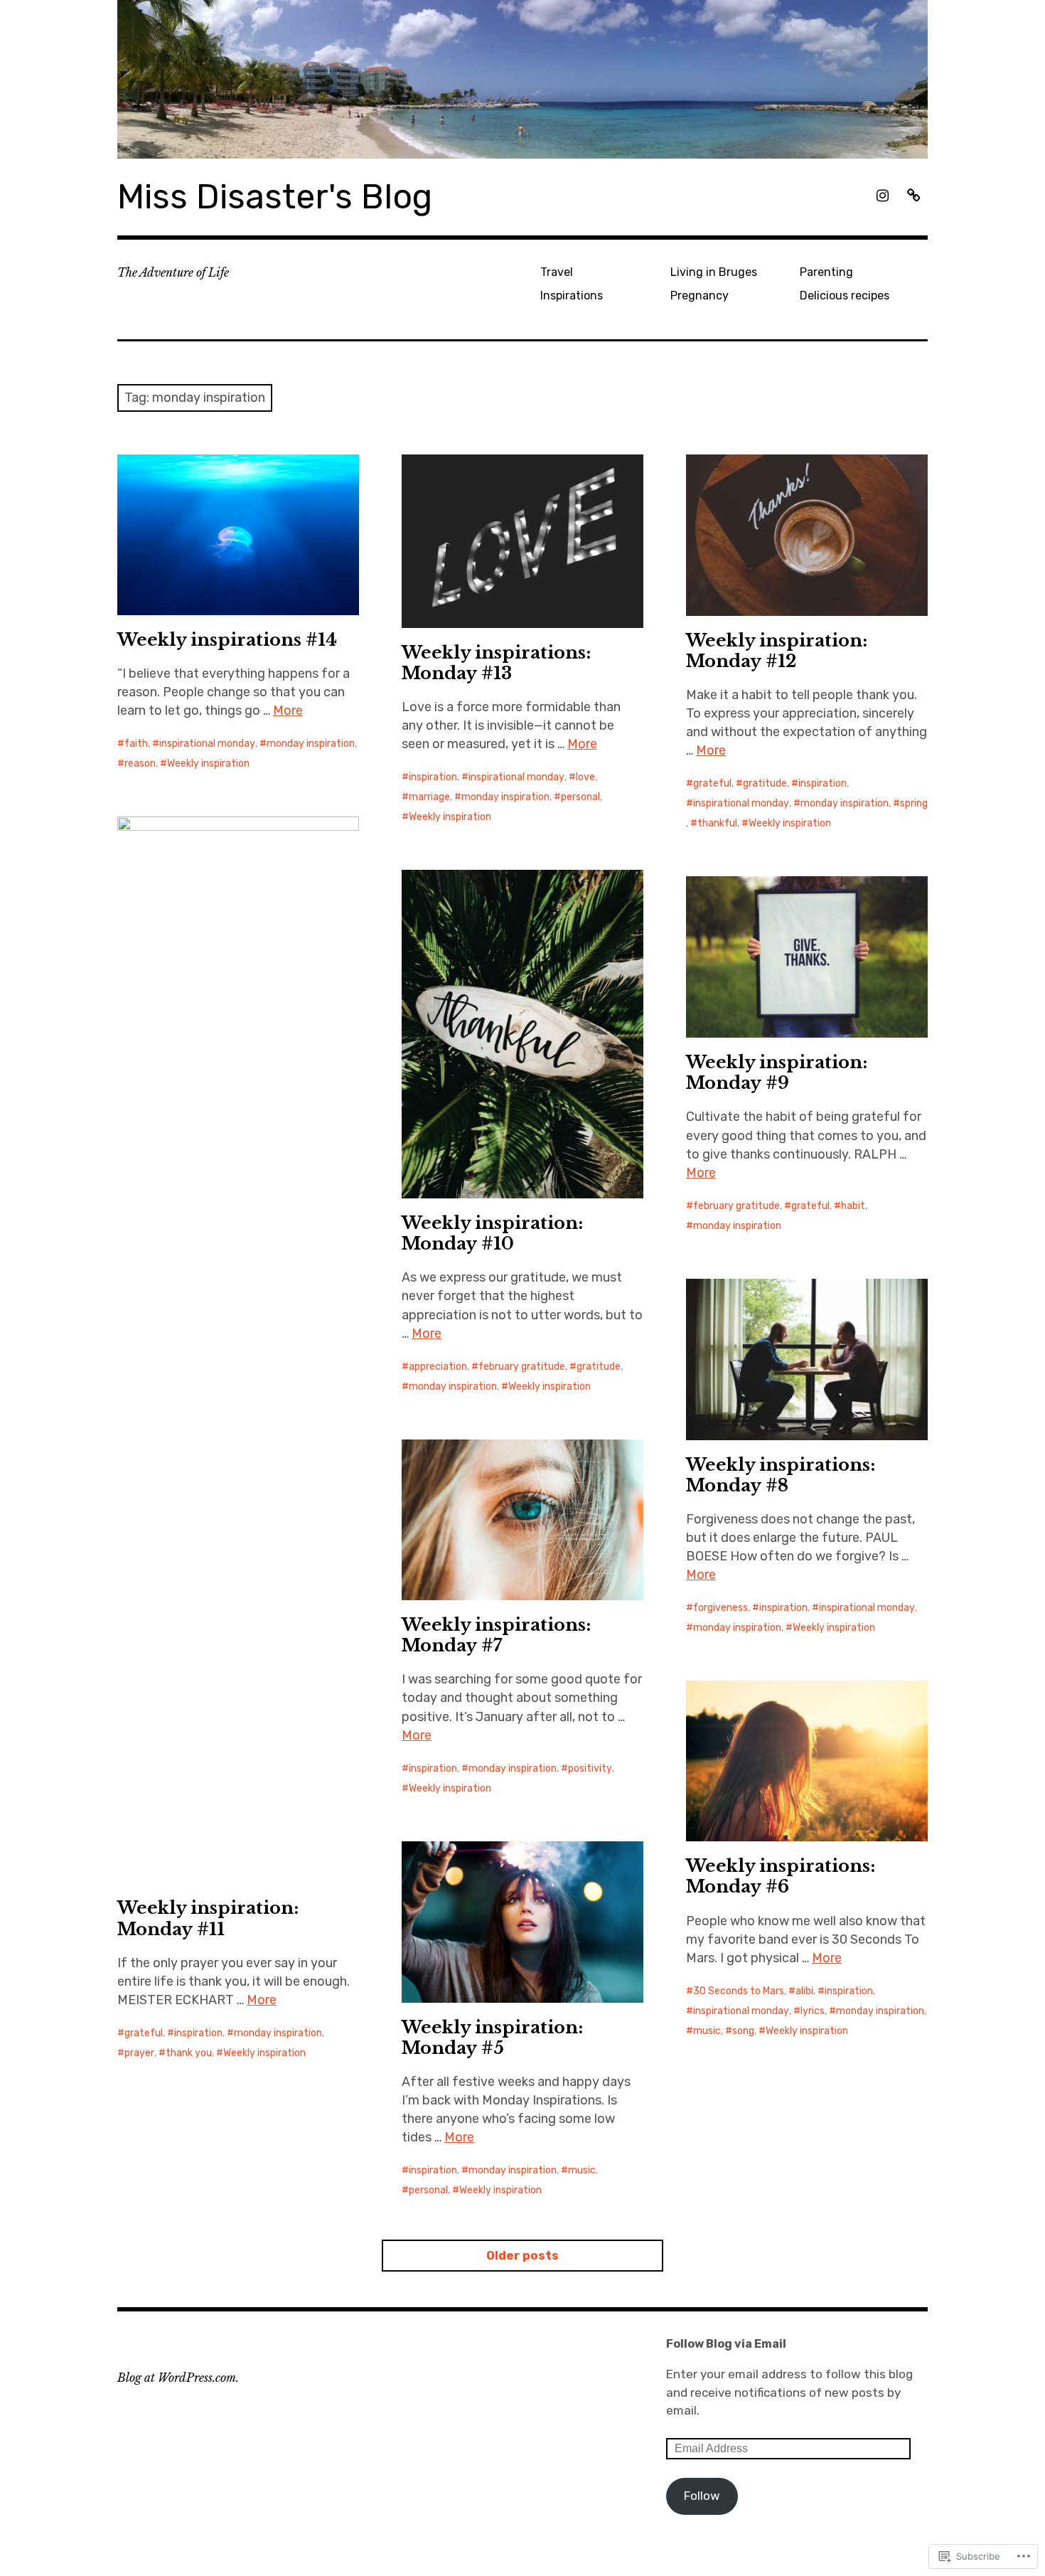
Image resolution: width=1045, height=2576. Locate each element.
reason (140, 763)
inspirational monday (207, 744)
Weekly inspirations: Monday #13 (496, 663)
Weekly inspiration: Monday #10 (492, 1233)
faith (136, 744)
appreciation (438, 1367)
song (743, 2031)
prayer (139, 2053)
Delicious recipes (845, 296)
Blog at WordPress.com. (178, 2378)
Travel (557, 272)
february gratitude (522, 1367)
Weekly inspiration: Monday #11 (208, 1918)
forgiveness (720, 1608)
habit (853, 1206)
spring (914, 803)
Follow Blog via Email (726, 2344)
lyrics (813, 2011)
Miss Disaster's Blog (275, 197)
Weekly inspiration (208, 763)
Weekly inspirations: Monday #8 (781, 1475)
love (585, 777)
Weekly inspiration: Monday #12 (777, 651)
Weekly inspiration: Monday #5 (492, 2038)
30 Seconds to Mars (739, 1991)
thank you (189, 2053)
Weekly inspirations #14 (227, 640)
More (288, 710)
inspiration (433, 777)
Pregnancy (700, 296)
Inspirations (572, 296)
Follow (702, 2496)
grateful (712, 783)
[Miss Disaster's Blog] (522, 79)
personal (580, 797)
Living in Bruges (714, 272)
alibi (804, 1991)
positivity (590, 1768)
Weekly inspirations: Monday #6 (781, 1876)
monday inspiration (311, 744)
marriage (429, 797)
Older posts (522, 2255)
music (707, 2031)
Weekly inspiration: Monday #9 (777, 1073)
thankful (717, 823)
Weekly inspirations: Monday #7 (496, 1635)
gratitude (765, 783)
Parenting (826, 272)
